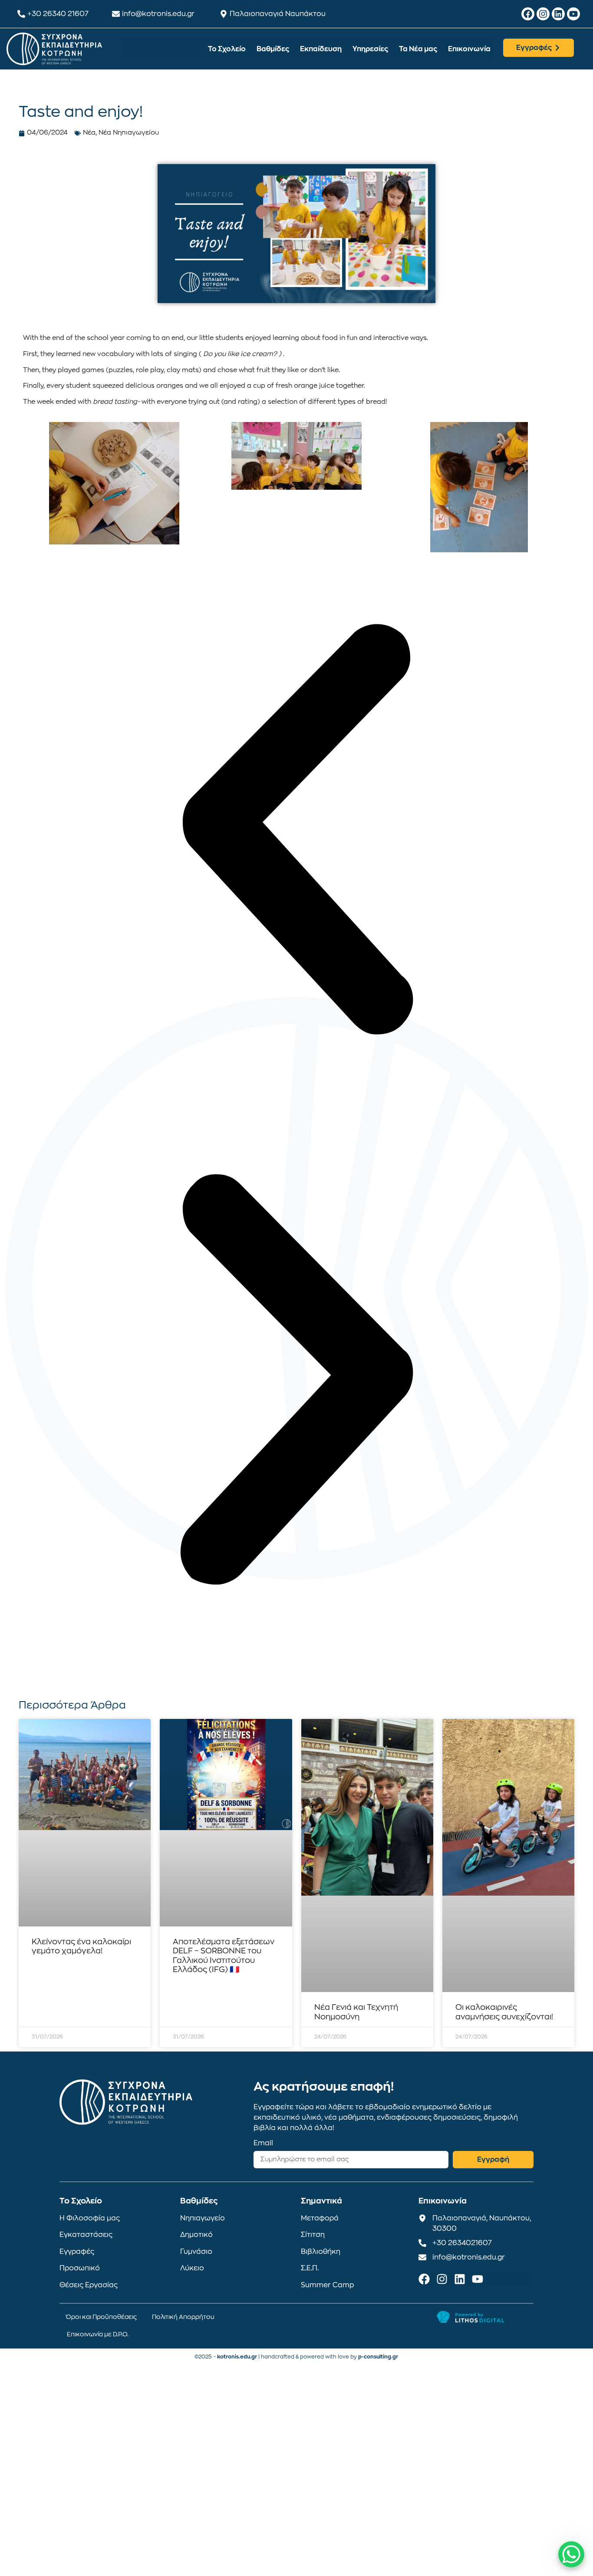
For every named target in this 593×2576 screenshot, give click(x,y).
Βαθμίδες (273, 49)
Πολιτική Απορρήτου (183, 2317)
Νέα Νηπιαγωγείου (129, 133)
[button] (296, 831)
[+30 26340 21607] (21, 14)
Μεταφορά (320, 2218)
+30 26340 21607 (58, 14)
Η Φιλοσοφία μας (90, 2218)
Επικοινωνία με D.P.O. (98, 2334)
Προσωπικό (80, 2268)
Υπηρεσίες (370, 49)
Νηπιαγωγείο (203, 2218)
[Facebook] (528, 14)
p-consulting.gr (378, 2357)
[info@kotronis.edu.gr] (116, 14)
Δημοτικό (196, 2235)
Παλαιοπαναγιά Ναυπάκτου (278, 14)
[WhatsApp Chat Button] (571, 2554)
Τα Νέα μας (418, 49)
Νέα (89, 133)
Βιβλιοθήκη (321, 2252)
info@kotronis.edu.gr (158, 14)
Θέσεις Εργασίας (89, 2285)
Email (263, 2143)
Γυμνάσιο (196, 2252)
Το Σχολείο (227, 49)
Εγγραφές (77, 2252)
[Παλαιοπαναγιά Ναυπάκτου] (224, 14)
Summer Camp (328, 2285)
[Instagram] (543, 14)
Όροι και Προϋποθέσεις (101, 2317)
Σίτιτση (313, 2235)
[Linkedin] (558, 14)
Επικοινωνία (469, 49)
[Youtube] (573, 14)
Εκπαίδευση (321, 49)
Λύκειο (192, 2268)
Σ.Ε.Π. (310, 2268)
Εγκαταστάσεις (86, 2235)
